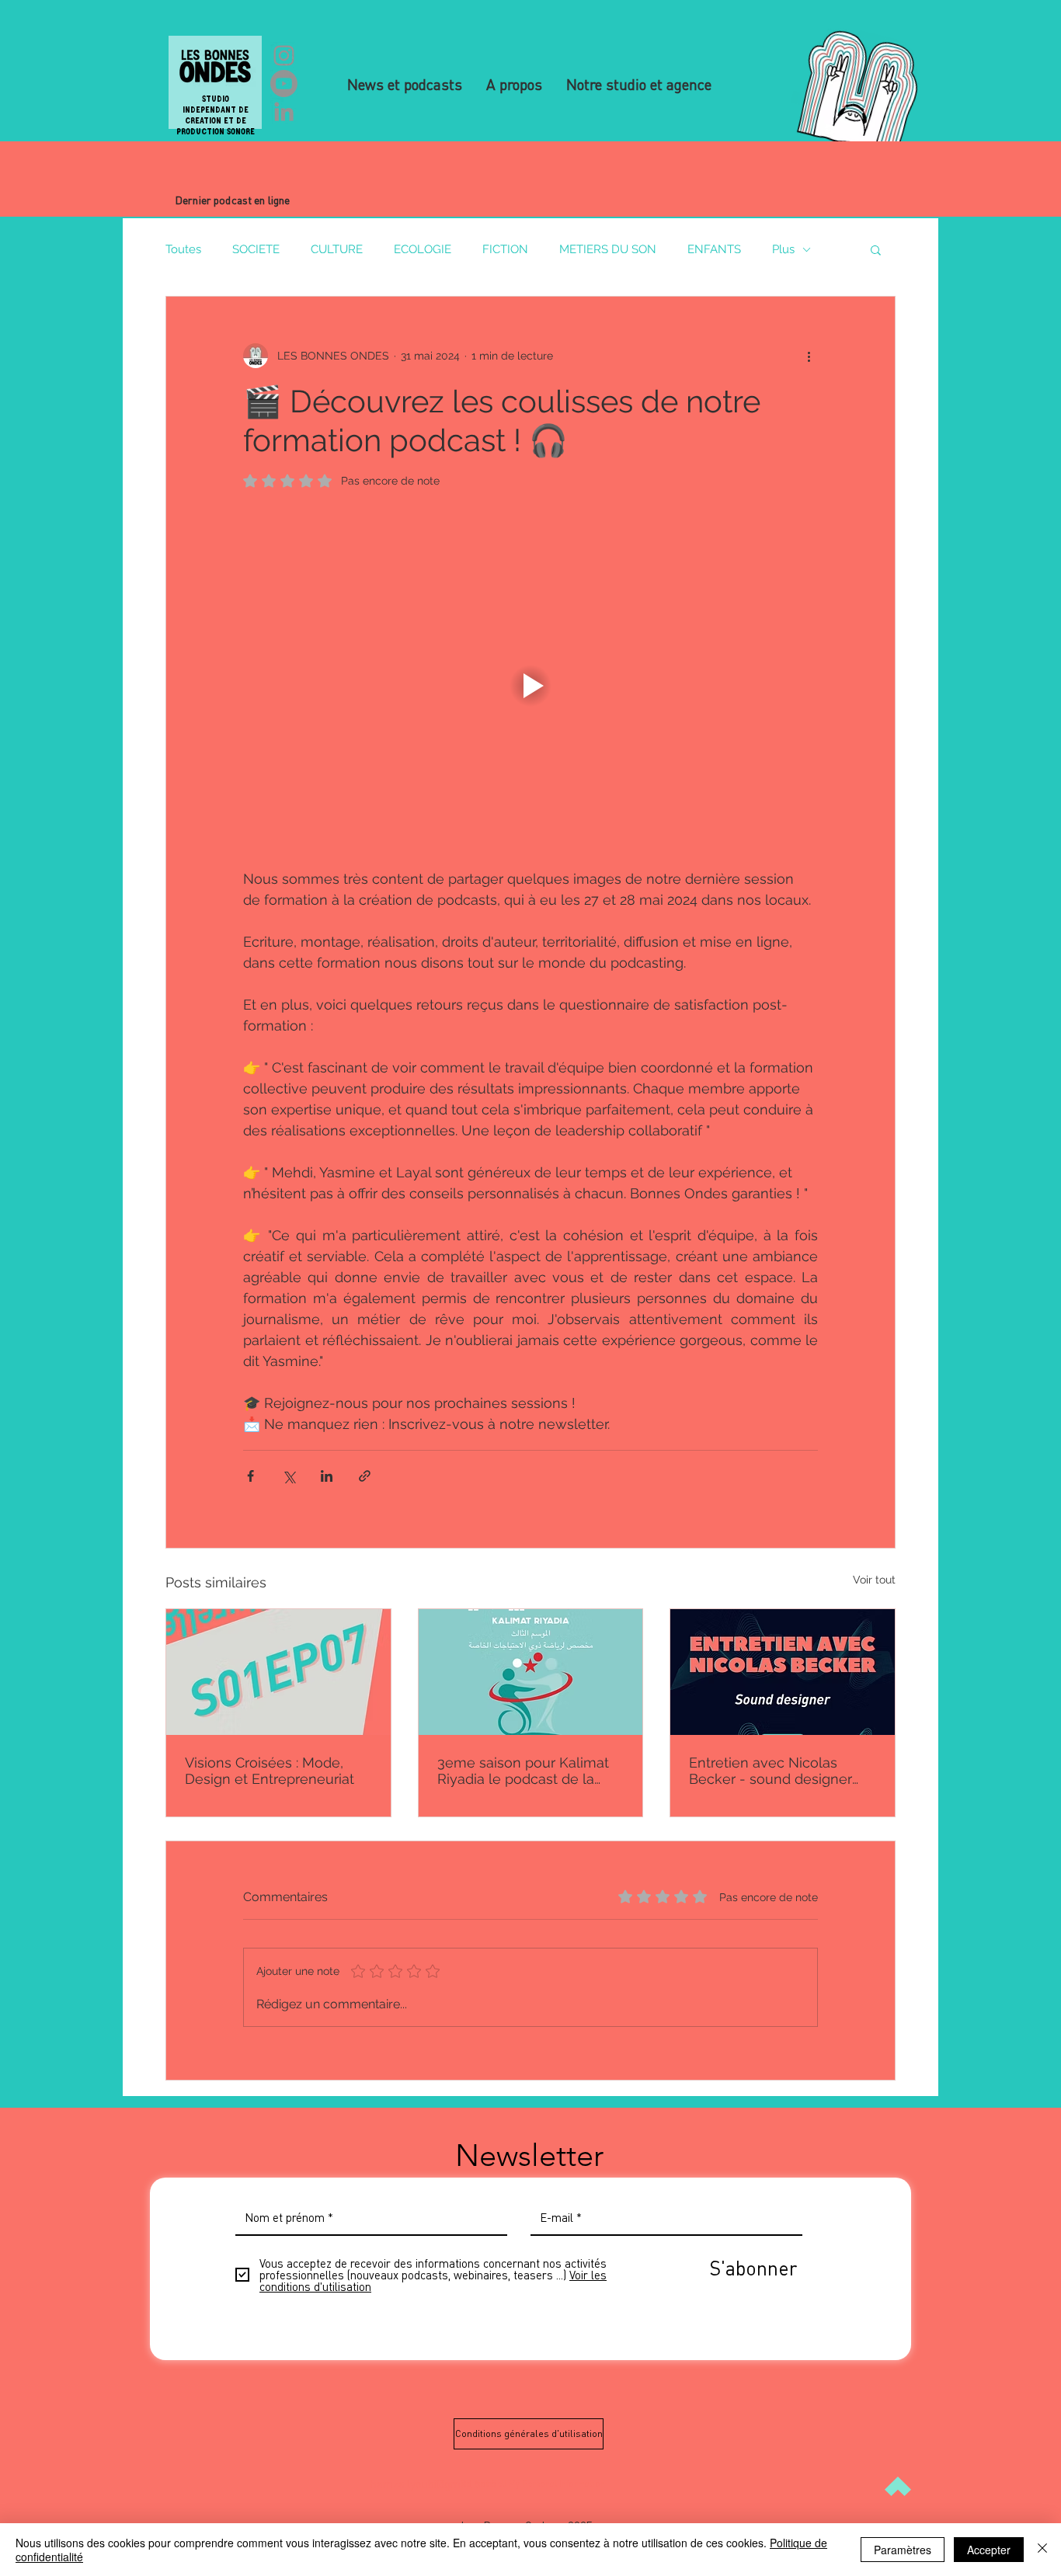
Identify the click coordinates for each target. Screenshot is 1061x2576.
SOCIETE (256, 249)
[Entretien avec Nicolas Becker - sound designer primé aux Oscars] (783, 1672)
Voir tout (874, 1580)
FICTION (505, 249)
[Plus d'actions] (809, 356)
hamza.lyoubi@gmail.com (433, 2484)
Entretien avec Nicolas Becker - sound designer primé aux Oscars (771, 1771)
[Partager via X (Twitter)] (289, 1476)
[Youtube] (284, 83)
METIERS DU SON (608, 249)
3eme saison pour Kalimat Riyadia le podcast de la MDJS (523, 1771)
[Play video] (530, 686)
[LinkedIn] (284, 111)
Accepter (989, 2550)
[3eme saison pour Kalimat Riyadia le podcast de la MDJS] (531, 1672)
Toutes (183, 249)
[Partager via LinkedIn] (327, 1476)
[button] (876, 249)
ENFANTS (714, 249)
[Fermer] (1042, 2550)
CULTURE (337, 249)
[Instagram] (284, 56)
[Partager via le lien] (365, 1476)
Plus (783, 249)
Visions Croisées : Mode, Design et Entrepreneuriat (270, 1771)
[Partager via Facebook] (250, 1476)
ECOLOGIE (423, 249)
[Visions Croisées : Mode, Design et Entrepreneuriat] (278, 1672)
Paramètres (903, 2550)
